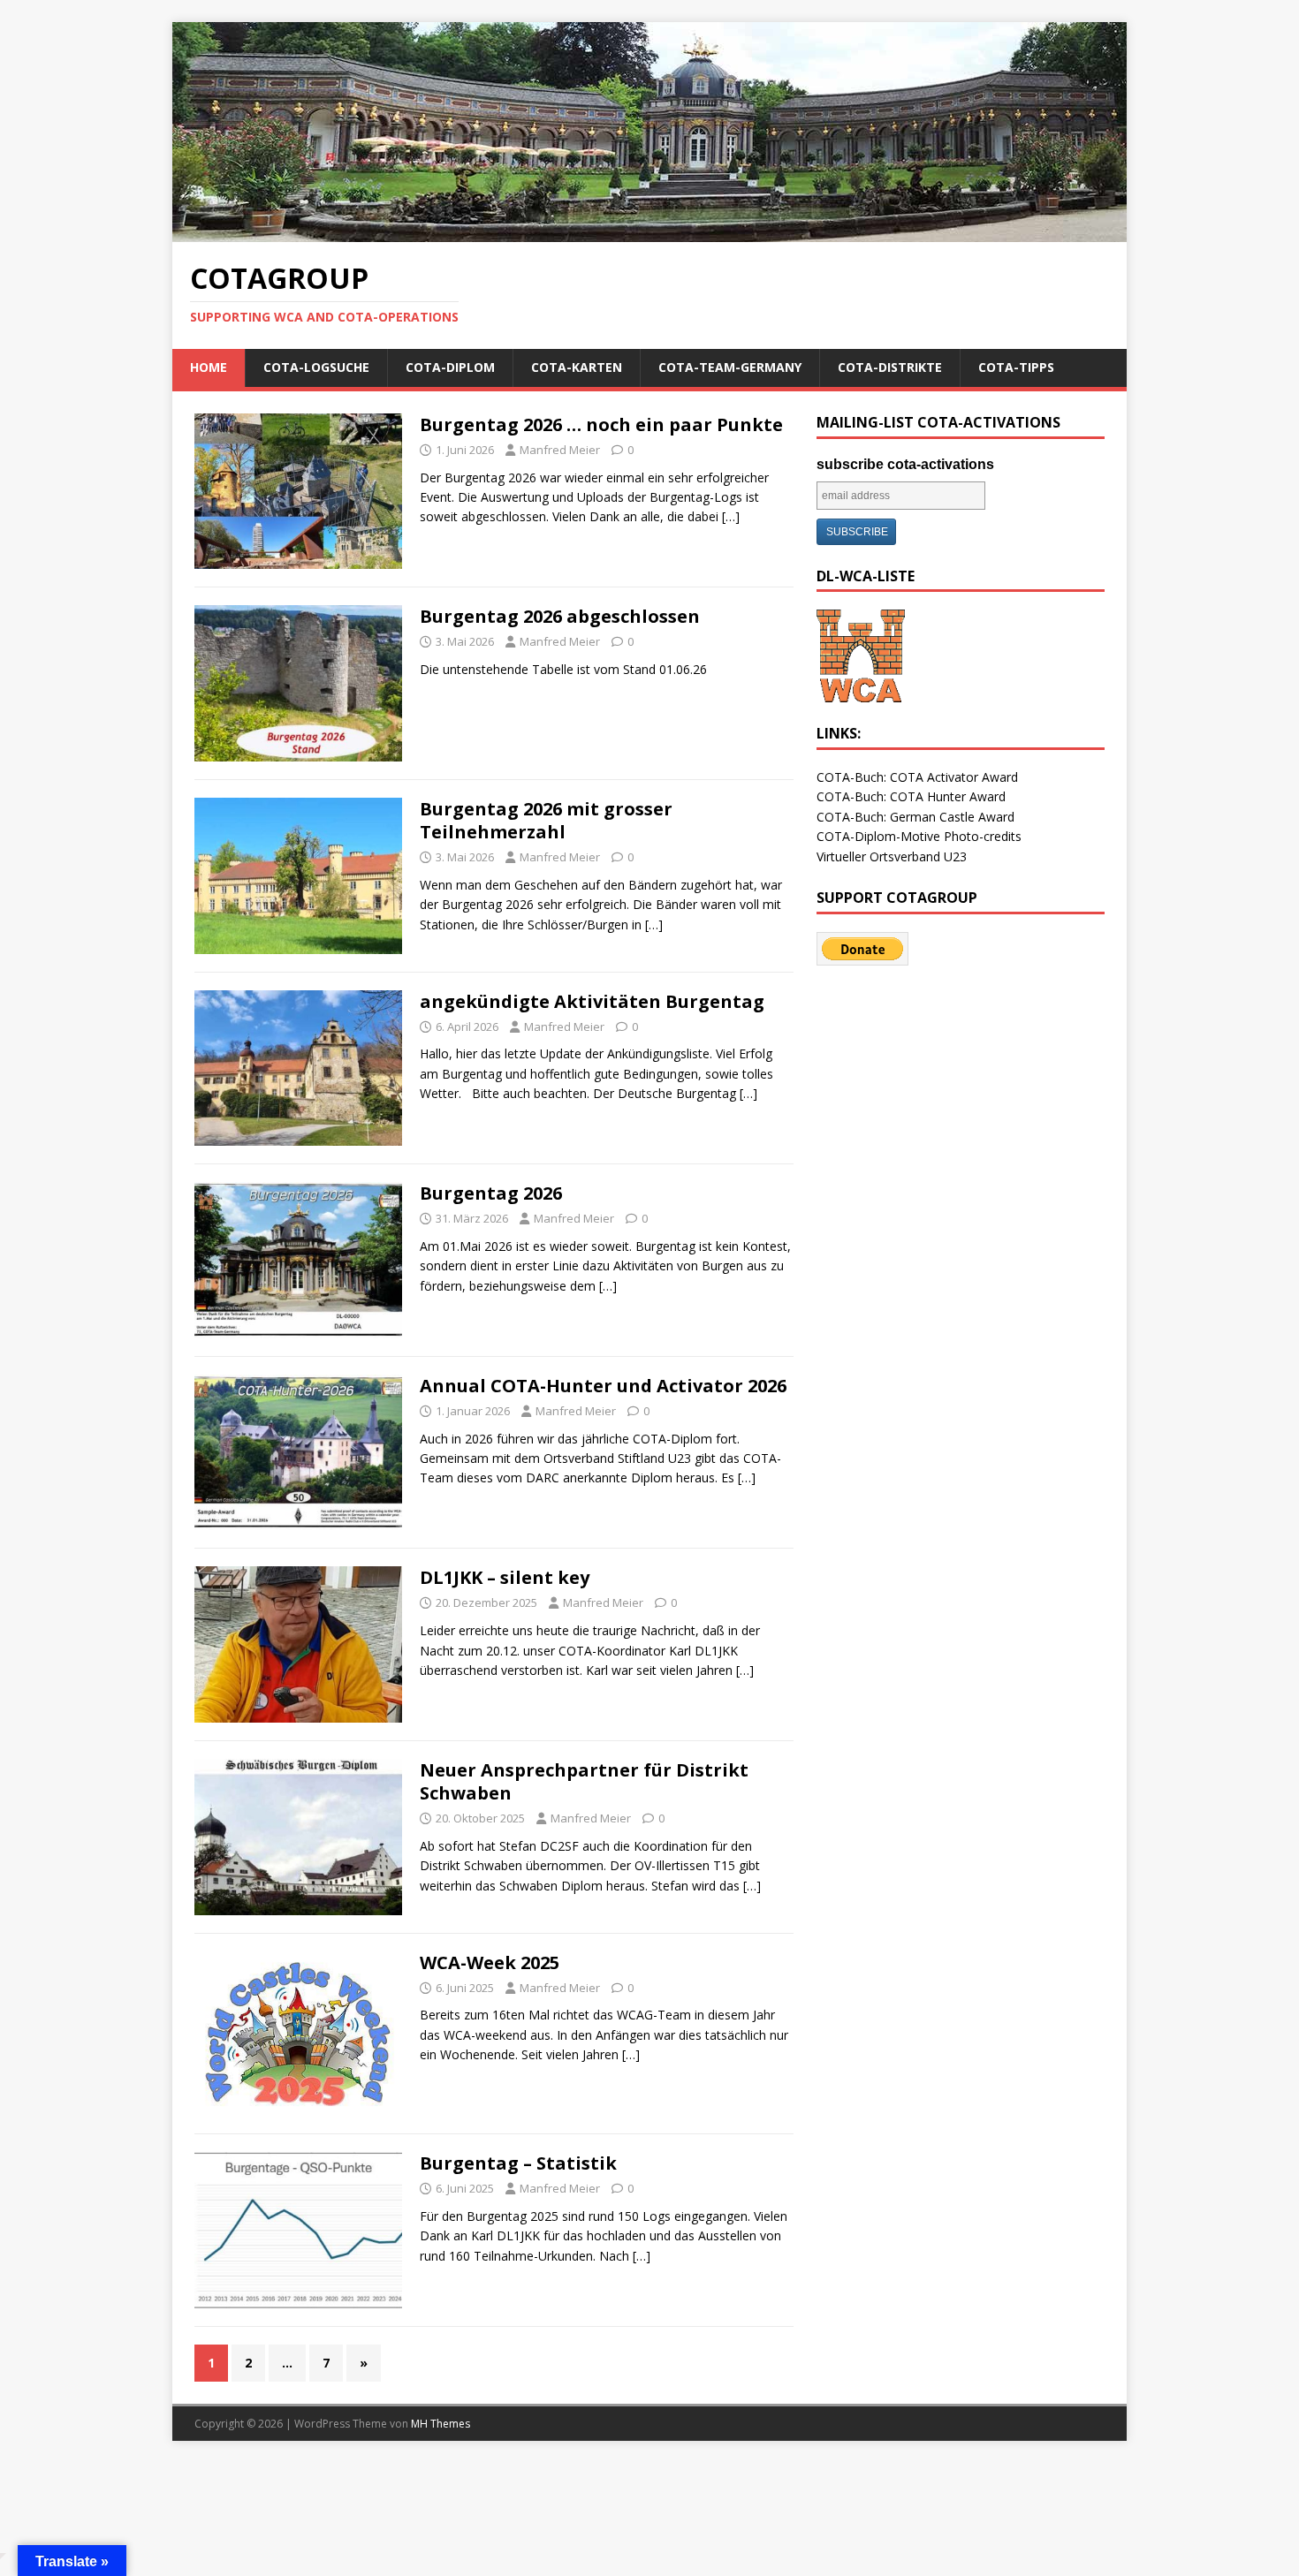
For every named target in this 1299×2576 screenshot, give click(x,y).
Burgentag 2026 (491, 1193)
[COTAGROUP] (649, 232)
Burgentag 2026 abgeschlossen (560, 616)
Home (209, 367)
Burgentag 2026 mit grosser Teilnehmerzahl (546, 820)
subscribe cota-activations (905, 464)
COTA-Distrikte (890, 367)
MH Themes (441, 2424)
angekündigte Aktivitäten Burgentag (592, 1001)
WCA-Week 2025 (490, 1962)
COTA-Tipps (1016, 367)
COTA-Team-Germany (730, 367)
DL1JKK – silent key (505, 1577)
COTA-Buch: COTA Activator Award (917, 777)
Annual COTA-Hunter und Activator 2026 (603, 1386)
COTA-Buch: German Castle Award (915, 817)
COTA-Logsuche (316, 367)
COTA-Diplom (450, 367)
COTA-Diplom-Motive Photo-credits (919, 836)
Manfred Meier (560, 450)
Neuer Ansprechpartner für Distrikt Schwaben (584, 1781)
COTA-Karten (577, 367)
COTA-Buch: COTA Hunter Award (911, 796)
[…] (731, 516)
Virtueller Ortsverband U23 (892, 856)
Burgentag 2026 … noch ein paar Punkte (601, 424)
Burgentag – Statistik (518, 2163)
